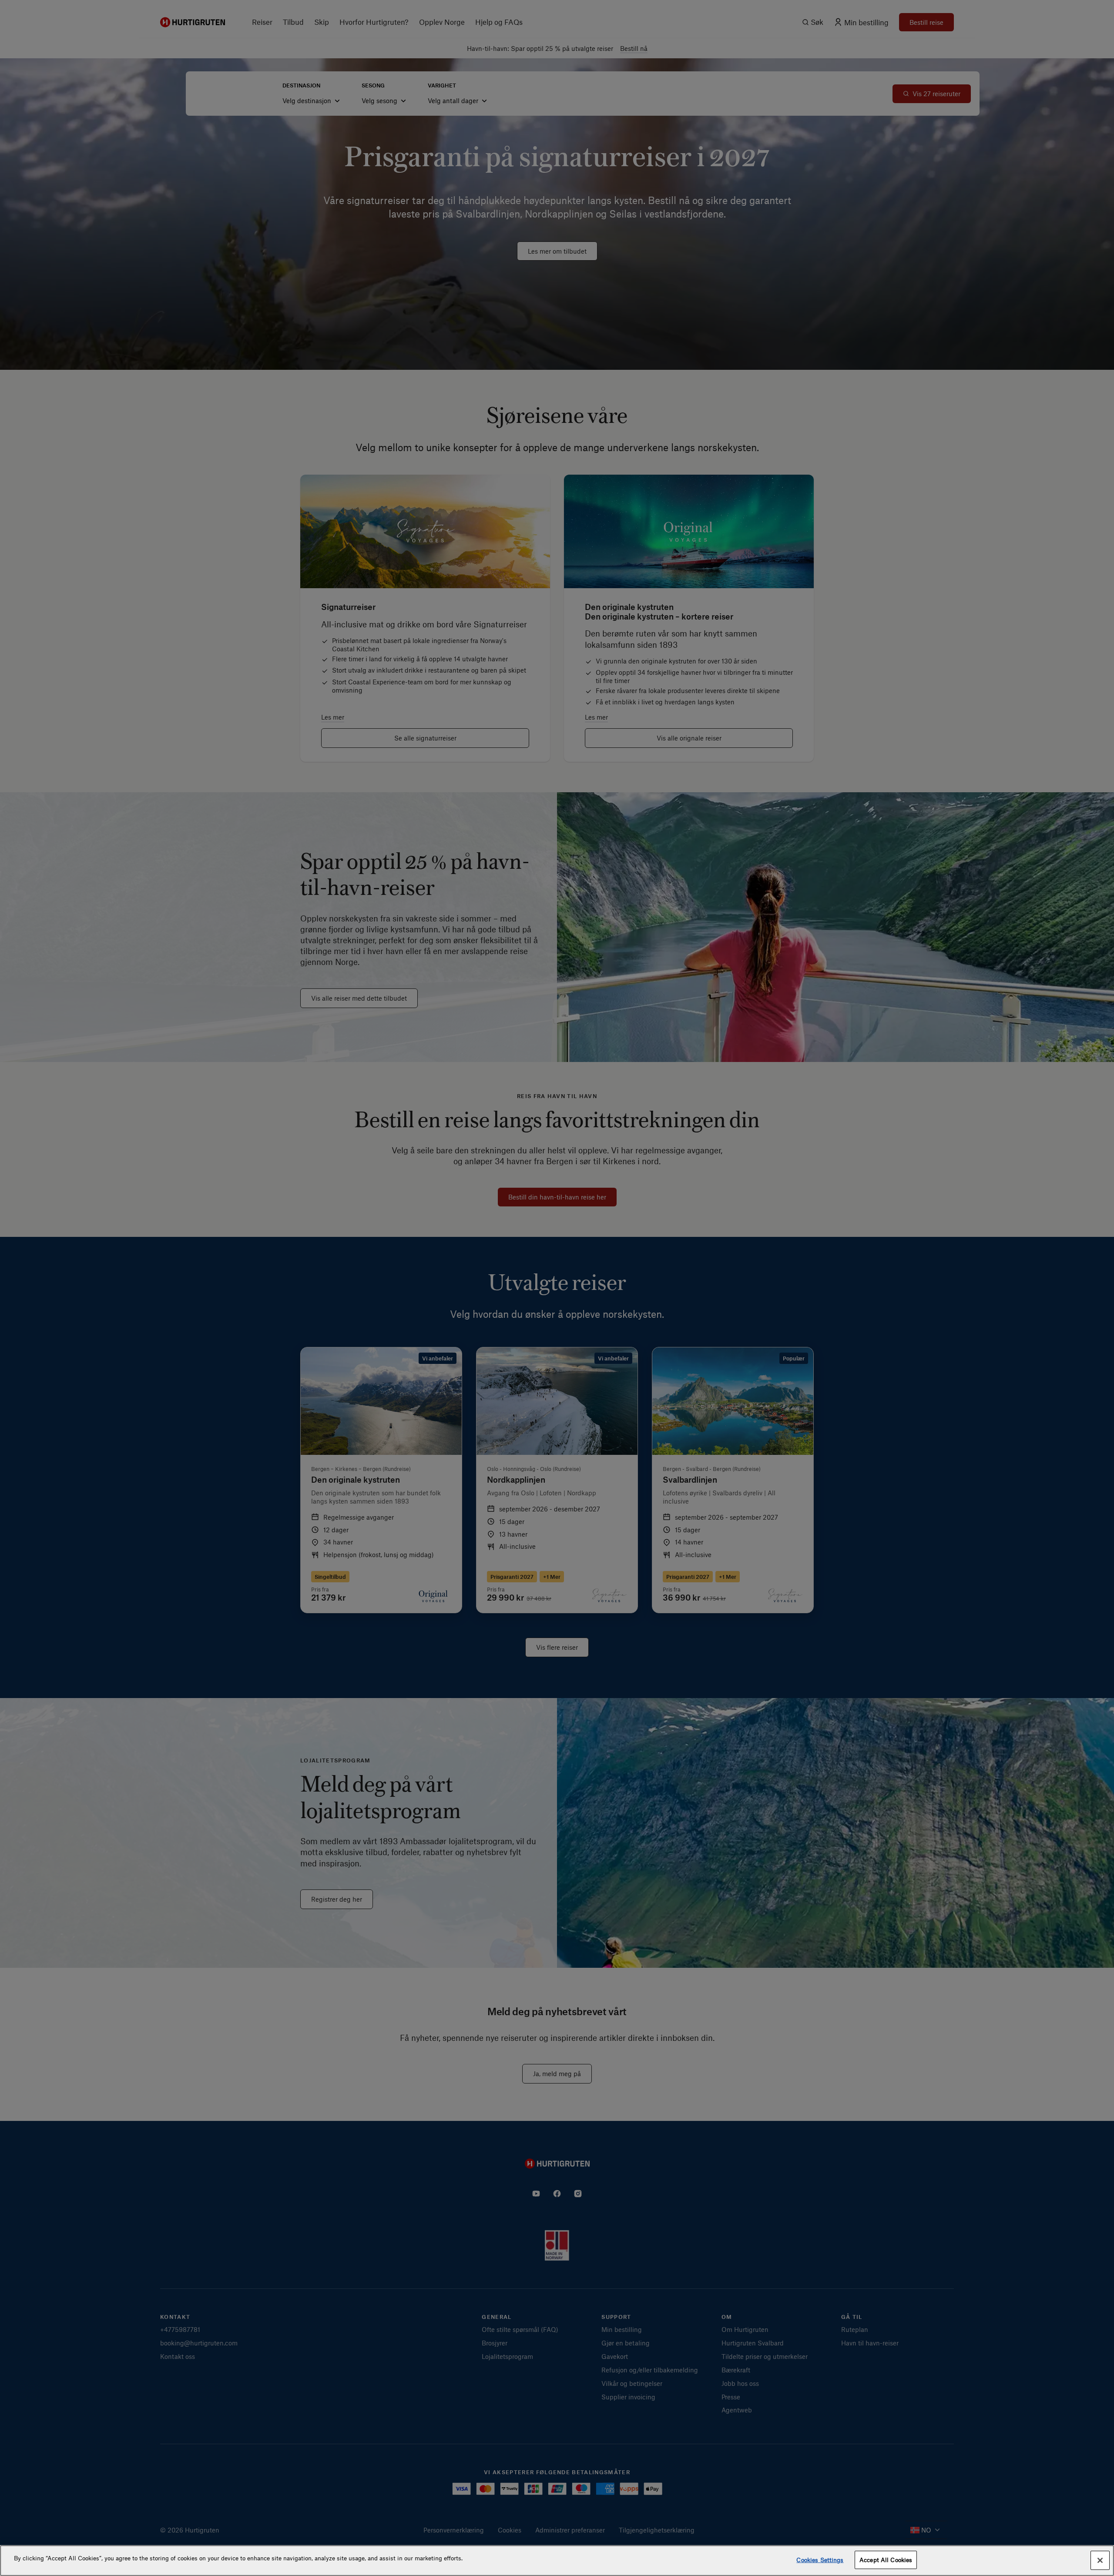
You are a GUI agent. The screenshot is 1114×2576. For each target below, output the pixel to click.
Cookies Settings (820, 2560)
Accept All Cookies (886, 2560)
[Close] (1100, 2560)
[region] (557, 2561)
